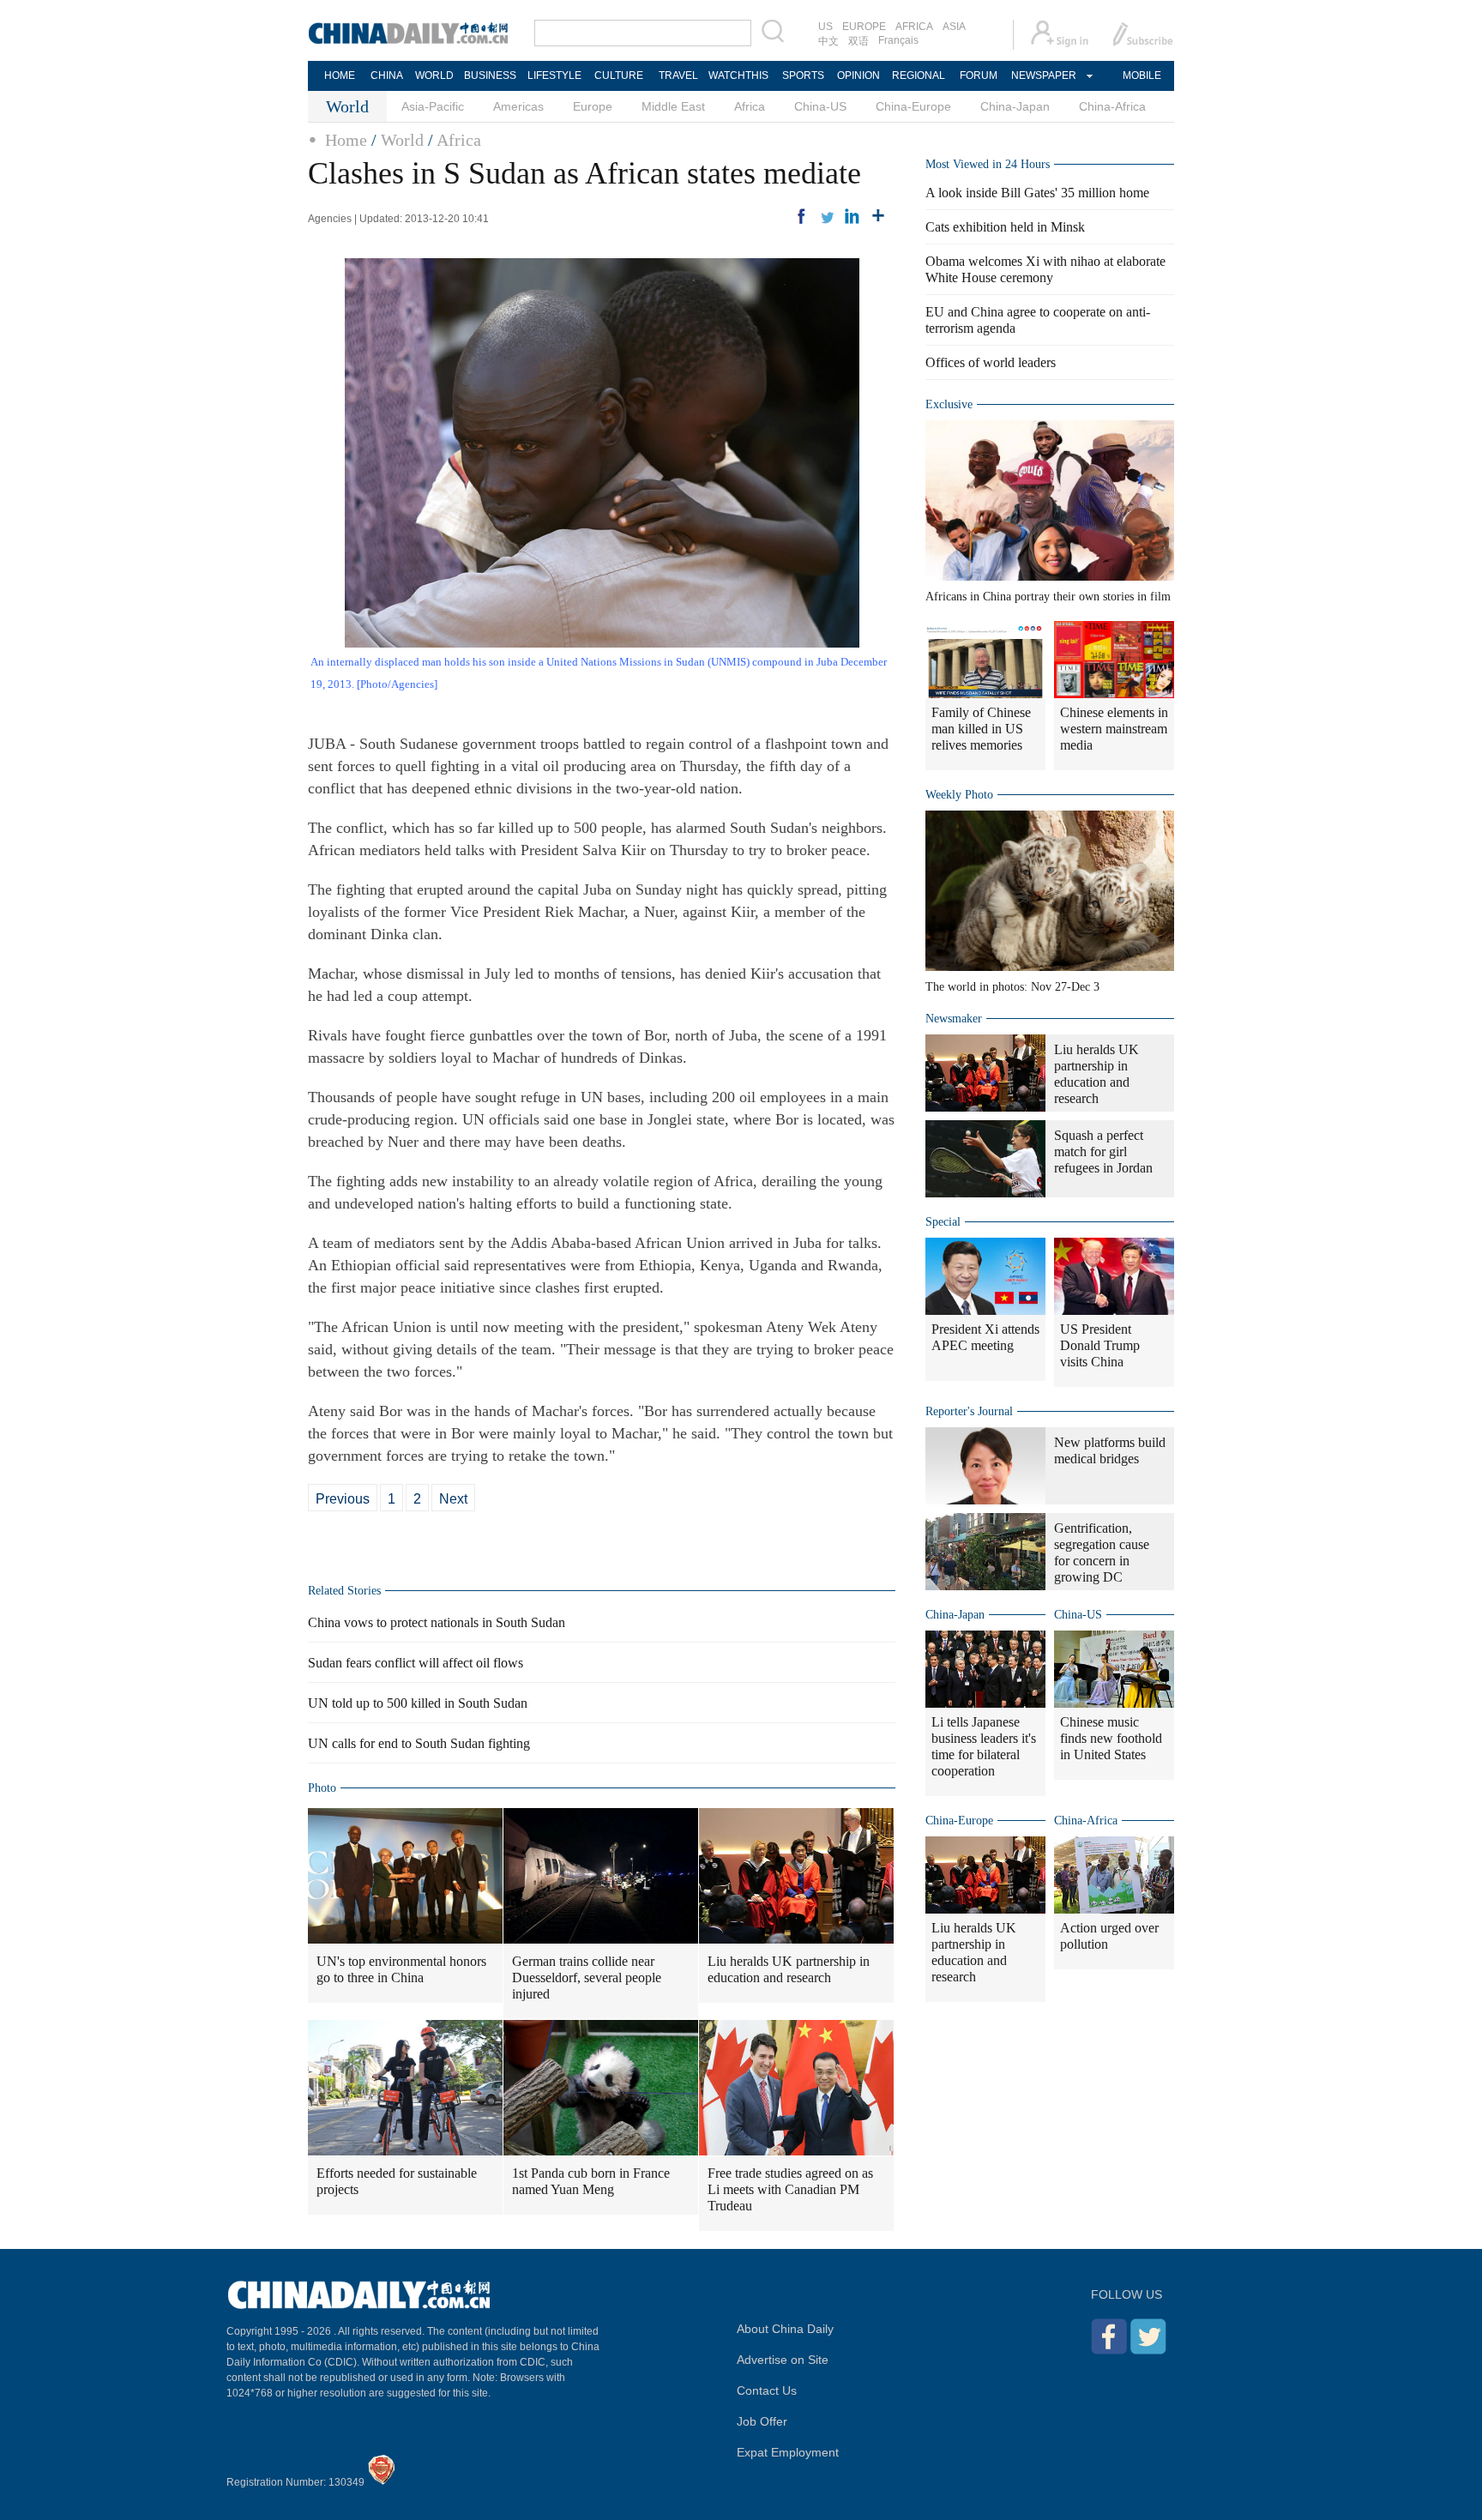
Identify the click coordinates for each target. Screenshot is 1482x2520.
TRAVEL (678, 75)
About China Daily (785, 2329)
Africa (750, 106)
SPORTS (803, 75)
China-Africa (1112, 106)
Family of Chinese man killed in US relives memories (981, 729)
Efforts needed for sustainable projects (397, 2181)
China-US (820, 106)
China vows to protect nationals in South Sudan (437, 1622)
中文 (828, 41)
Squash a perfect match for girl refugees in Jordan (1103, 1151)
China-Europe (913, 106)
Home (346, 140)
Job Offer (762, 2421)
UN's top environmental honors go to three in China (401, 1969)
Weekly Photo (959, 795)
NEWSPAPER (1043, 75)
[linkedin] (852, 216)
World (402, 140)
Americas (518, 106)
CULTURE (619, 75)
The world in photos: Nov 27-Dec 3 (1012, 987)
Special (943, 1222)
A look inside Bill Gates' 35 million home (1037, 193)
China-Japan (1015, 106)
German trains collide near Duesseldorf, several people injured (587, 1977)
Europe (593, 106)
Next (453, 1499)
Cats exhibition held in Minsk (1005, 227)
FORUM (979, 75)
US (825, 27)
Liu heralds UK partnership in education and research (789, 1969)
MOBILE (1142, 75)
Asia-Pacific (433, 106)
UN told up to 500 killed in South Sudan (418, 1703)
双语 (858, 41)
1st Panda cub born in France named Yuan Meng (591, 2181)
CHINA (387, 75)
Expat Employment (788, 2452)
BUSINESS (490, 75)
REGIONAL (919, 75)
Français (898, 40)
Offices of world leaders (991, 362)
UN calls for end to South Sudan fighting (419, 1743)
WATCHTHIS (738, 75)
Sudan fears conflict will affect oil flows (416, 1663)
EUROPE (864, 27)
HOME (340, 75)
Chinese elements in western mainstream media (1114, 729)
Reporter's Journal (969, 1411)
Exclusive (949, 404)
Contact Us (767, 2390)
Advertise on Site (783, 2360)
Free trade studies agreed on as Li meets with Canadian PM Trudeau (790, 2189)
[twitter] (827, 216)
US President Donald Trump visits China (1100, 1345)
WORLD (434, 75)
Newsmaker (954, 1019)
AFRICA (914, 27)
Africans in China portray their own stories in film (1048, 597)
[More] (878, 216)
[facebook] (801, 216)
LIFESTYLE (554, 75)
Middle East (673, 106)
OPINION (858, 75)
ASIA (954, 27)
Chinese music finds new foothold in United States (1111, 1738)
